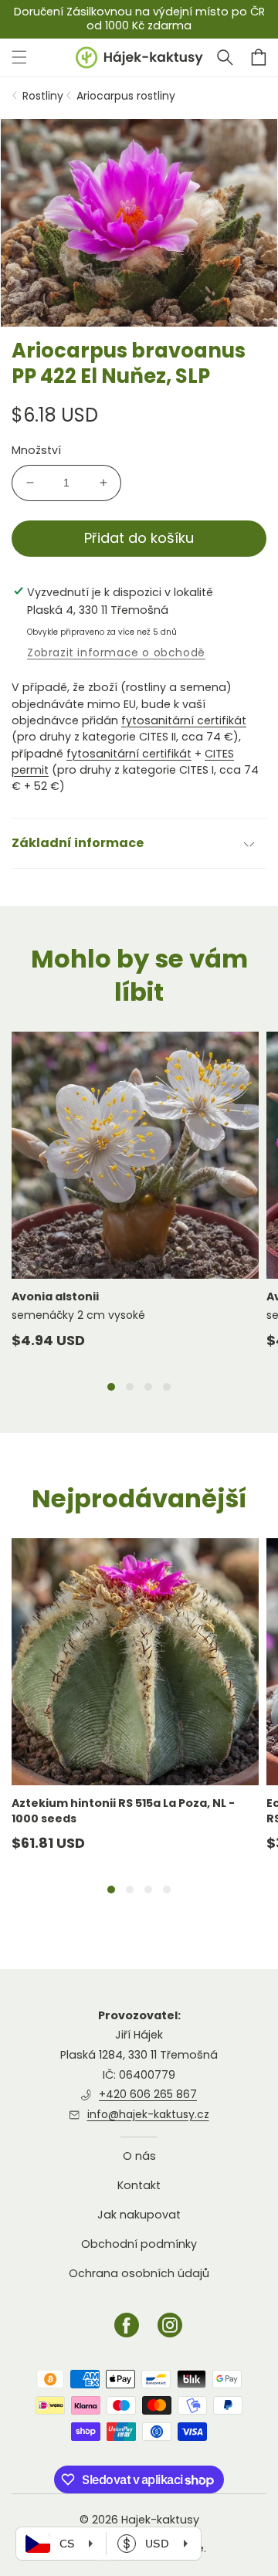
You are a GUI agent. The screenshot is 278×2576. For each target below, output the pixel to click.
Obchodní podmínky (139, 2244)
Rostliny (43, 96)
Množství (36, 450)
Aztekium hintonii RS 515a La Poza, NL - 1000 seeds (123, 1811)
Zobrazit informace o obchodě (116, 652)
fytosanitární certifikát (184, 720)
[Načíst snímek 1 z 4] (111, 1387)
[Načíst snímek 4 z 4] (167, 1387)
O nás (139, 2156)
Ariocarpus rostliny (126, 96)
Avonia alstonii (55, 1296)
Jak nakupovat (139, 2215)
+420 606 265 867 (148, 2094)
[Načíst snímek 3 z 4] (148, 1387)
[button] (225, 57)
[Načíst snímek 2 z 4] (130, 1387)
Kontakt (139, 2185)
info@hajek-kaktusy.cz (148, 2114)
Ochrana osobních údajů (139, 2273)
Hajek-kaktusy (160, 2520)
